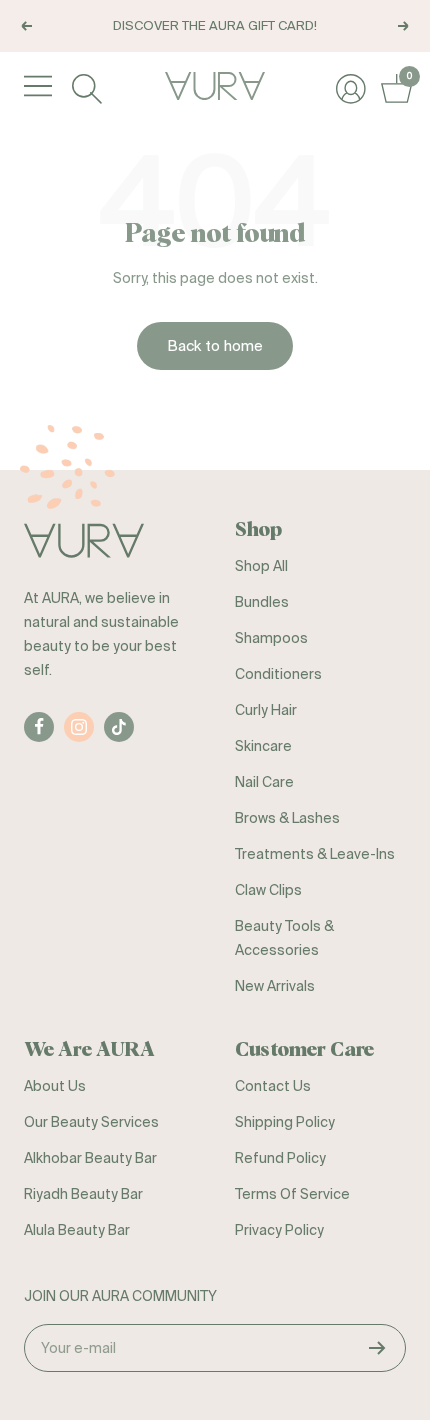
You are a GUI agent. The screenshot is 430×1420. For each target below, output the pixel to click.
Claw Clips (268, 890)
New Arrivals (275, 986)
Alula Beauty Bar (77, 1230)
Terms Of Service (292, 1194)
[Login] (348, 86)
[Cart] (393, 86)
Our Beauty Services (91, 1122)
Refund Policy (280, 1158)
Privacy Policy (279, 1230)
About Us (55, 1086)
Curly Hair (266, 710)
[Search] (84, 86)
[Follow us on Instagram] (79, 727)
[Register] (377, 1348)
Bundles (262, 602)
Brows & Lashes (287, 818)
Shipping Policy (285, 1122)
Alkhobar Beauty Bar (90, 1158)
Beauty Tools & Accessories (284, 938)
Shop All (261, 566)
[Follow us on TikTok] (119, 727)
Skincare (263, 746)
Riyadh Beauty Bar (83, 1194)
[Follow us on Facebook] (39, 727)
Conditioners (278, 674)
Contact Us (273, 1086)
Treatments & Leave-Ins (315, 854)
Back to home (215, 345)
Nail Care (264, 782)
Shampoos (271, 638)
